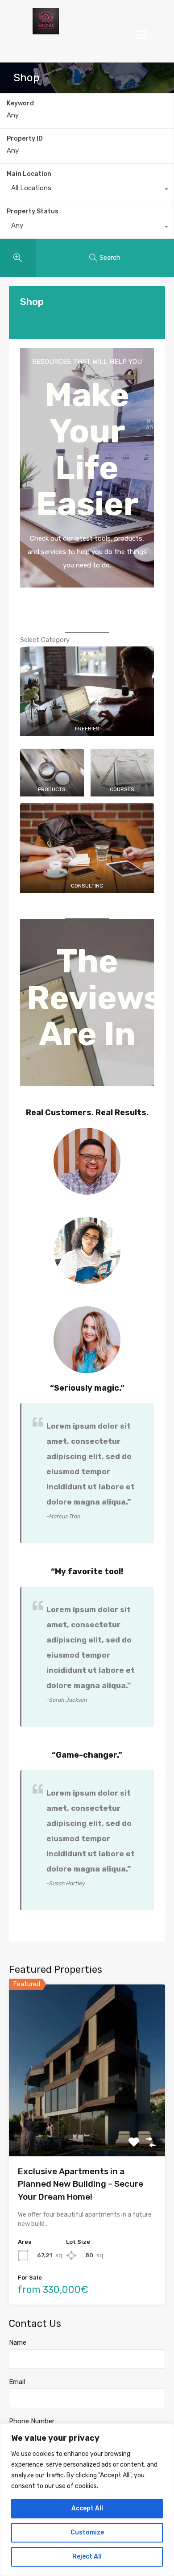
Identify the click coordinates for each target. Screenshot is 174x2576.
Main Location (29, 174)
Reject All (87, 2557)
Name (18, 2343)
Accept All (87, 2508)
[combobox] (87, 190)
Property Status (33, 211)
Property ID (25, 139)
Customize (87, 2532)
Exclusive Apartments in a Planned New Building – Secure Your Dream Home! (81, 2184)
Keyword (20, 104)
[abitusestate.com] (46, 21)
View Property (87, 2122)
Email (17, 2382)
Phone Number (32, 2421)
